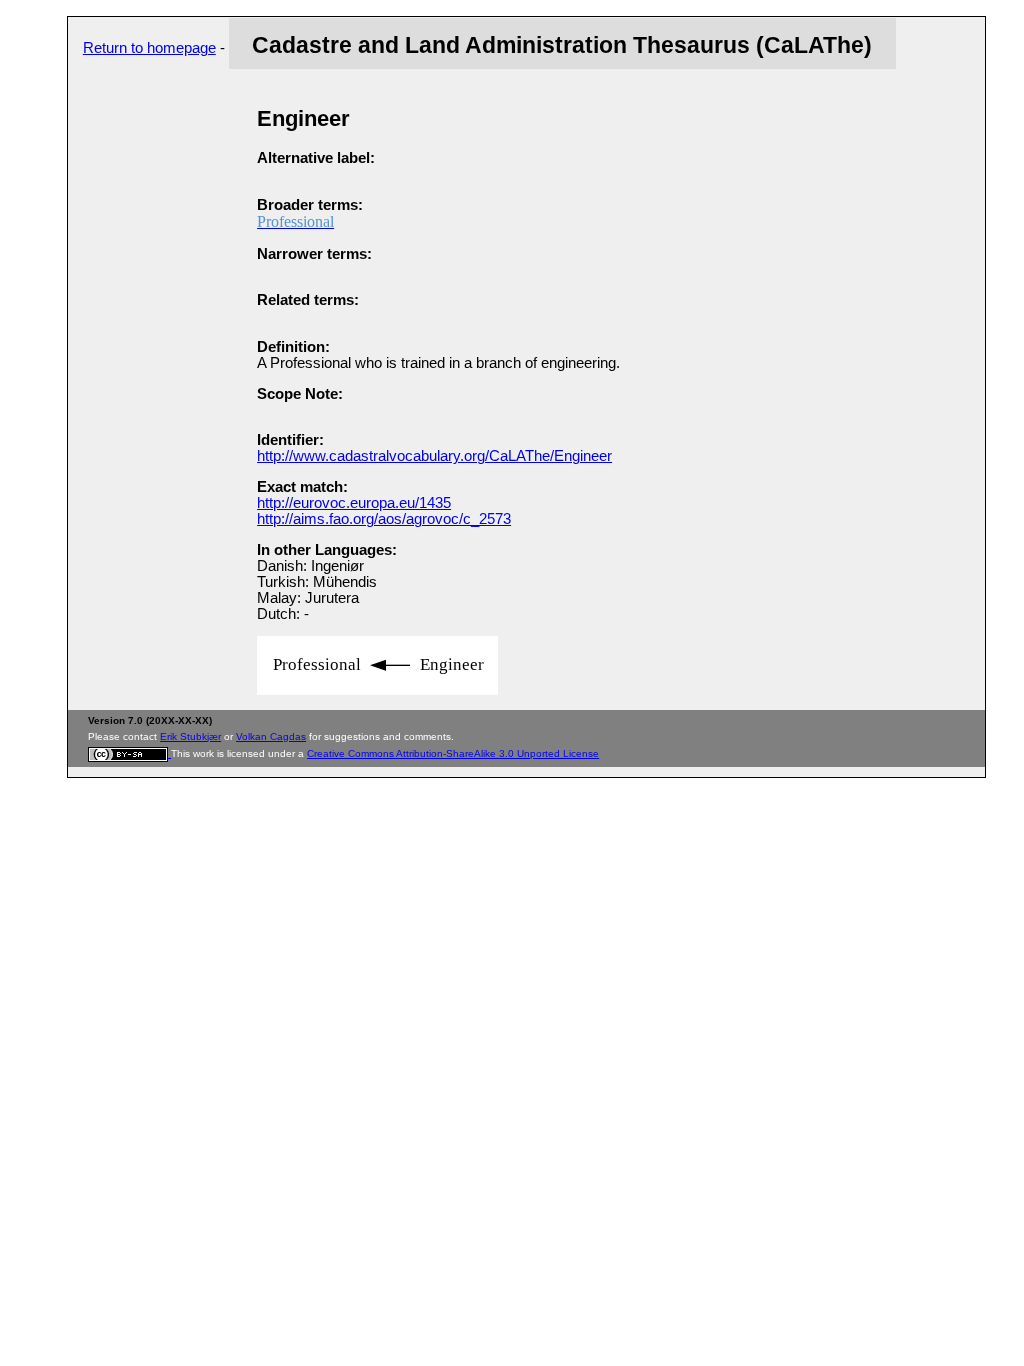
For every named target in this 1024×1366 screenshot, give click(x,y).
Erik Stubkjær (190, 736)
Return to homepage (149, 48)
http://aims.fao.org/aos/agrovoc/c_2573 (384, 519)
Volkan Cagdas (271, 736)
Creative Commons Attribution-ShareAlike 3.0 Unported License (453, 753)
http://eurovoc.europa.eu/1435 (354, 503)
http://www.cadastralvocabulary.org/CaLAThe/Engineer (434, 456)
